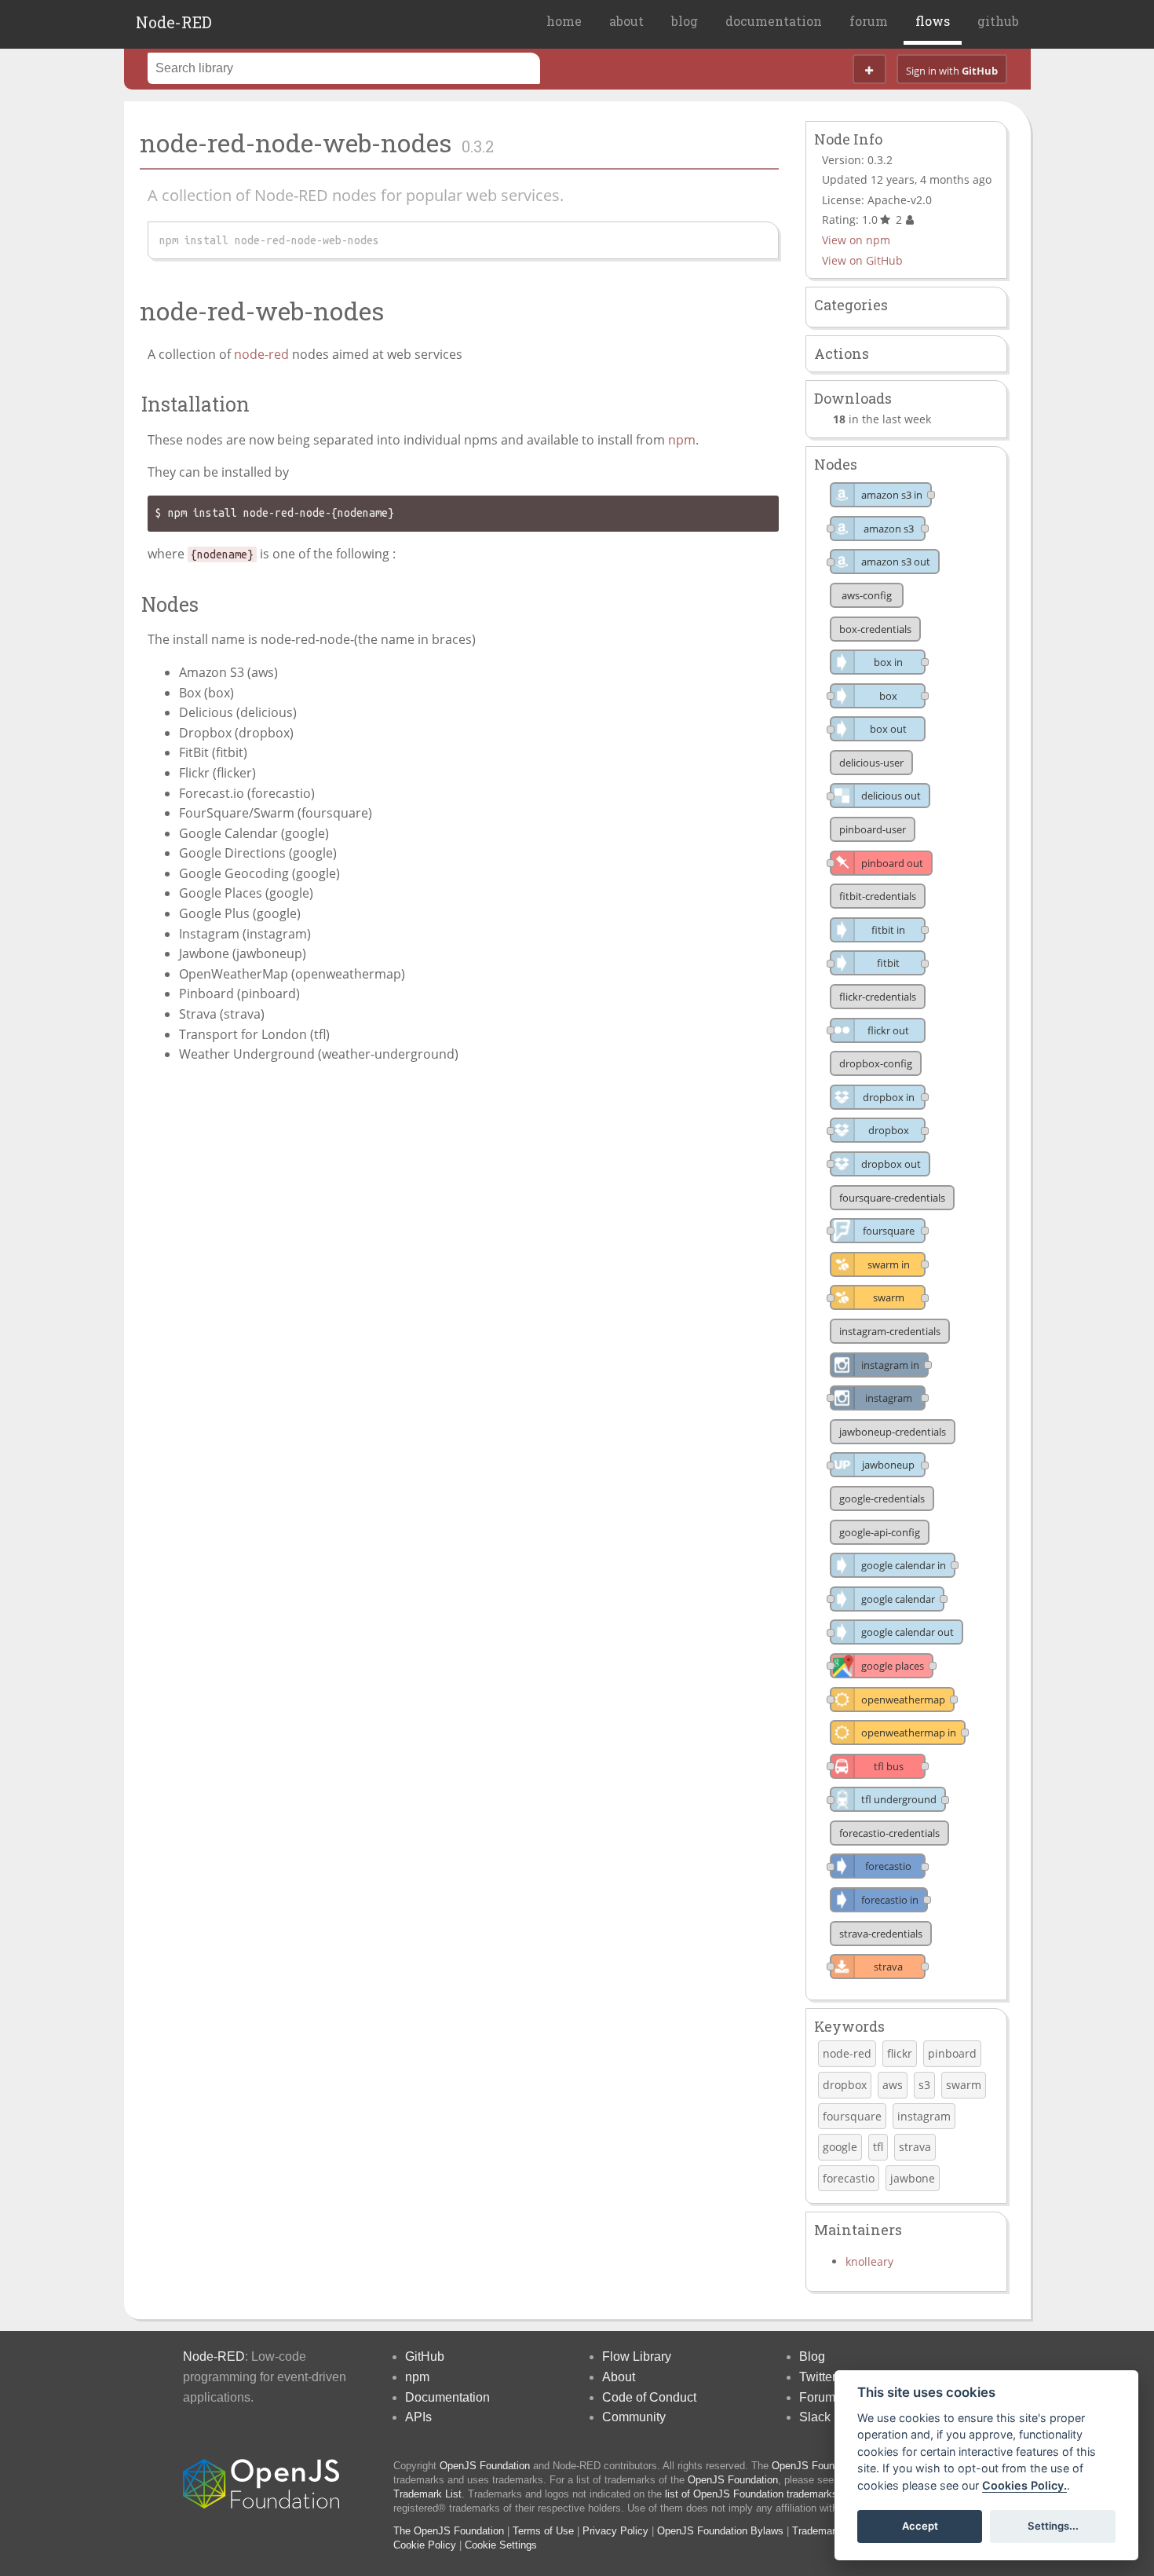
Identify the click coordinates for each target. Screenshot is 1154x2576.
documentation (774, 21)
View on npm (856, 240)
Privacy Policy (615, 2531)
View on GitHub (862, 260)
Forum (817, 2397)
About (619, 2377)
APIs (418, 2417)
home (564, 21)
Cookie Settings (501, 2545)
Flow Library (637, 2356)
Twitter (818, 2377)
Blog (812, 2356)
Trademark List (427, 2494)
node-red (261, 354)
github (998, 21)
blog (685, 21)
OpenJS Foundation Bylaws (720, 2531)
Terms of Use (543, 2531)
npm (682, 440)
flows (933, 21)
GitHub (425, 2356)
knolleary (869, 2261)
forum (869, 21)
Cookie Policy (425, 2545)
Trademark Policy (832, 2531)
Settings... (1053, 2526)
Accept (920, 2526)
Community (634, 2417)
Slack (815, 2417)
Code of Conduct (649, 2397)
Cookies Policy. (1024, 2485)
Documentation (447, 2397)
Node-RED (174, 22)
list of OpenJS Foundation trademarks (751, 2494)
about (626, 21)
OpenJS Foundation (485, 2466)
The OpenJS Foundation (449, 2531)
